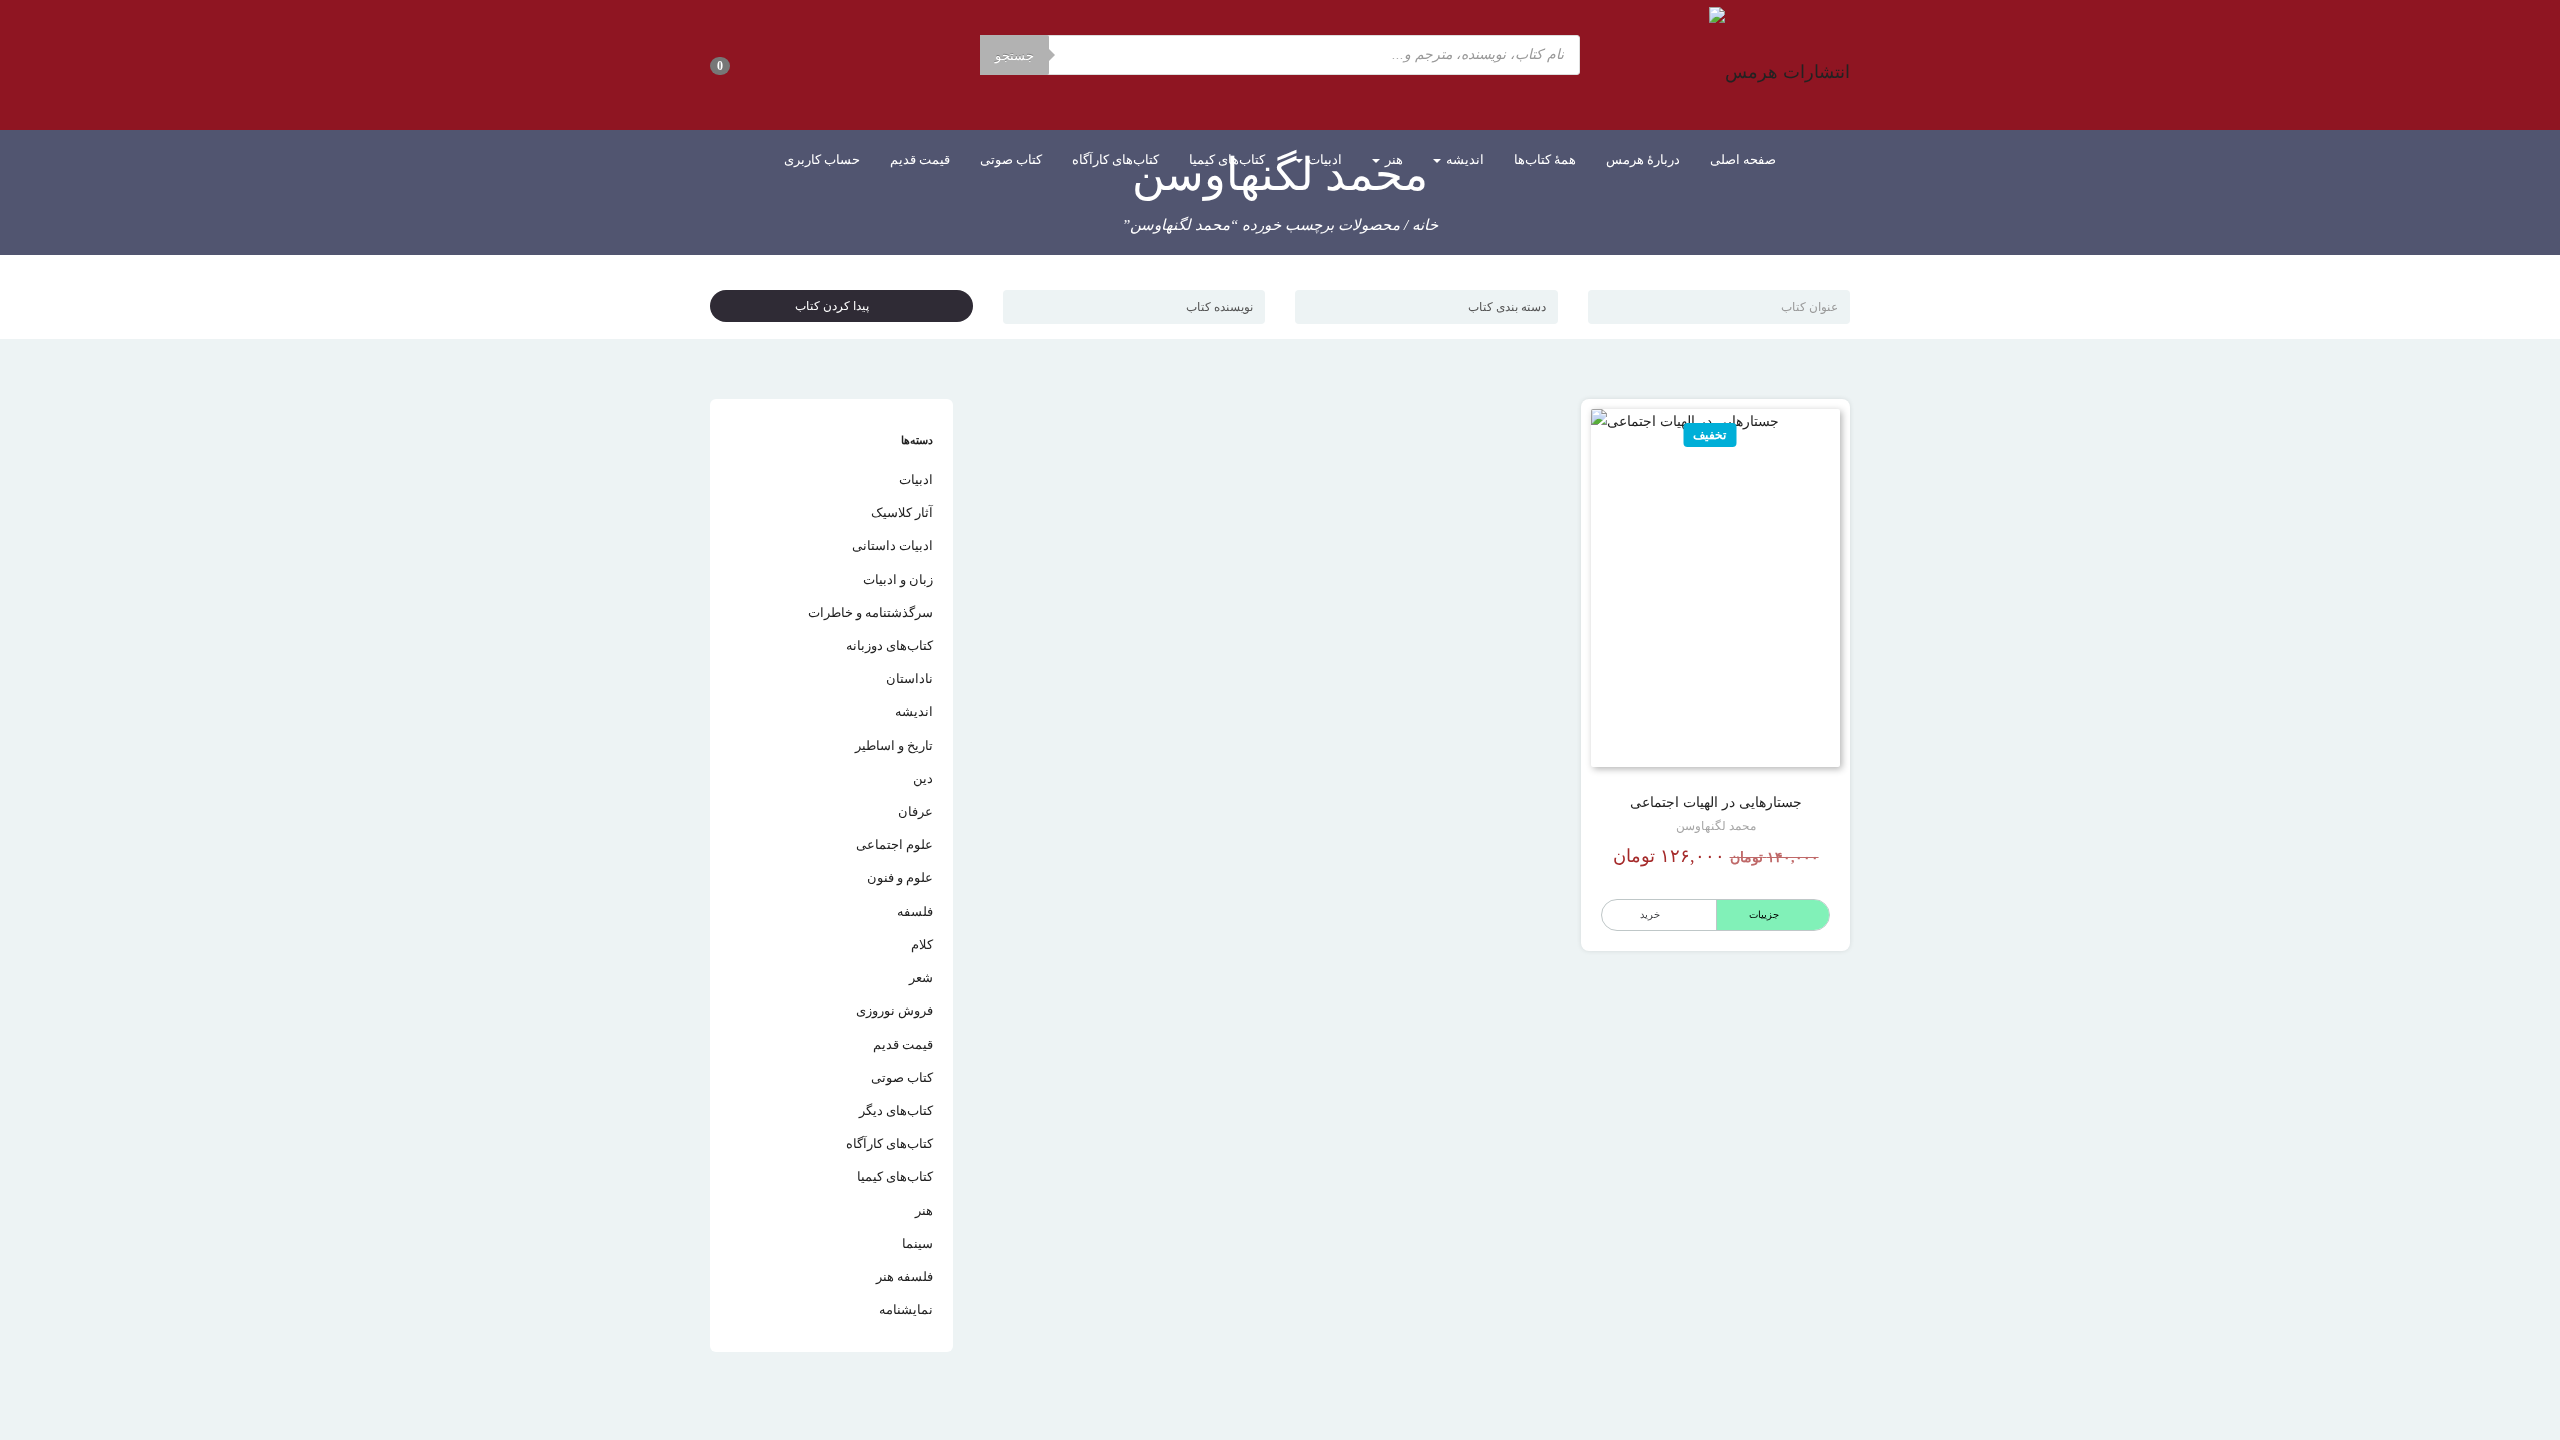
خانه (1425, 225)
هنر (1392, 159)
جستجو (1014, 55)
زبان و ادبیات (898, 579)
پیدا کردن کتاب (836, 306)
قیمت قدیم (920, 159)
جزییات (1764, 914)
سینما (917, 1243)
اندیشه (1463, 159)
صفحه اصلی (1743, 159)
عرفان (915, 811)
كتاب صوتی (1011, 159)
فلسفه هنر (904, 1276)
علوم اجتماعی (894, 844)
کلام (922, 944)
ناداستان (909, 678)
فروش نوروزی (894, 1010)
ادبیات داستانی (892, 545)
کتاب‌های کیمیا (1227, 159)
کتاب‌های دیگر (896, 1110)
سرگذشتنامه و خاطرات (870, 612)
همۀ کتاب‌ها (1545, 159)
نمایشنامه (906, 1309)
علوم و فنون (900, 877)
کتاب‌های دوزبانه (889, 645)
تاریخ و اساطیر (894, 745)
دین (923, 778)
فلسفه (915, 911)
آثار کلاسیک (902, 512)
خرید (1650, 914)
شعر (921, 977)
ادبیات (1323, 159)
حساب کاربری (822, 159)
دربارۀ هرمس (1643, 159)
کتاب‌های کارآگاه (1115, 159)
